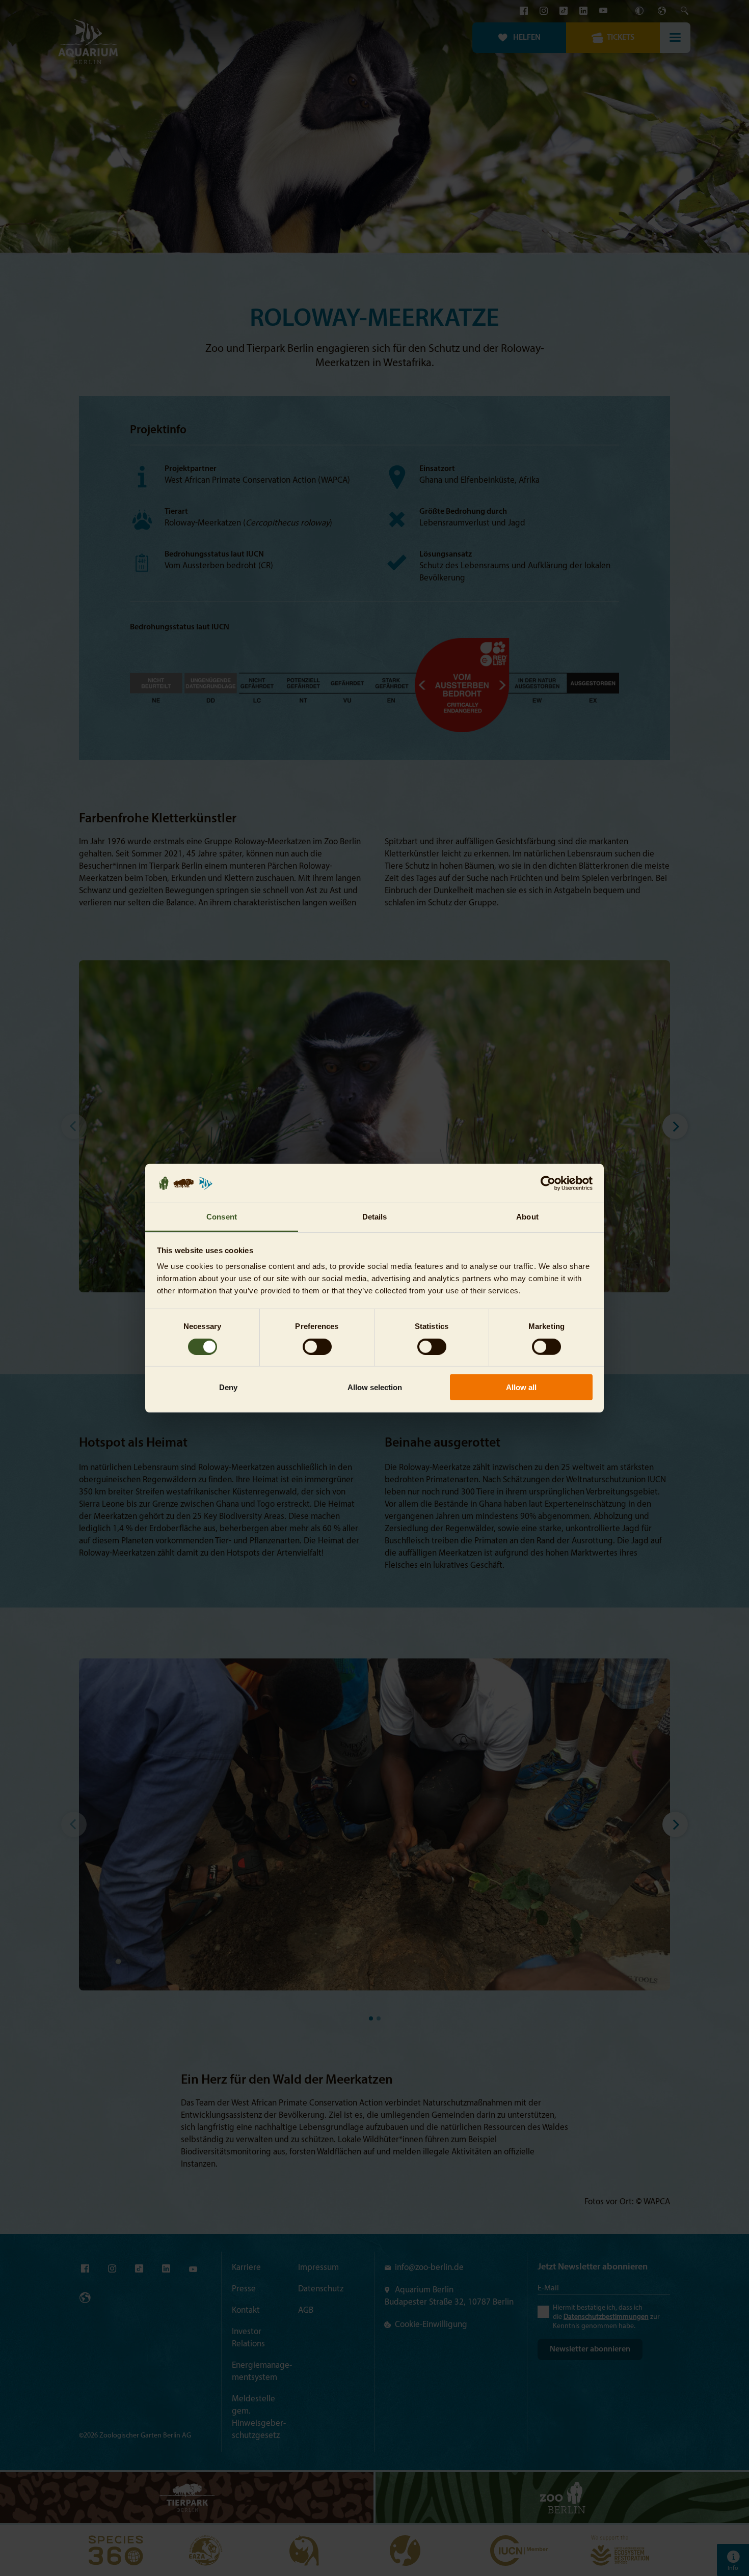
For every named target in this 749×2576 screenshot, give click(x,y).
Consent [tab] (222, 1217)
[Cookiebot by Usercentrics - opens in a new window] (548, 1183)
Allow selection (375, 1387)
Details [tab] (375, 1217)
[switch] (317, 1346)
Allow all (521, 1387)
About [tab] (527, 1217)
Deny (228, 1387)
